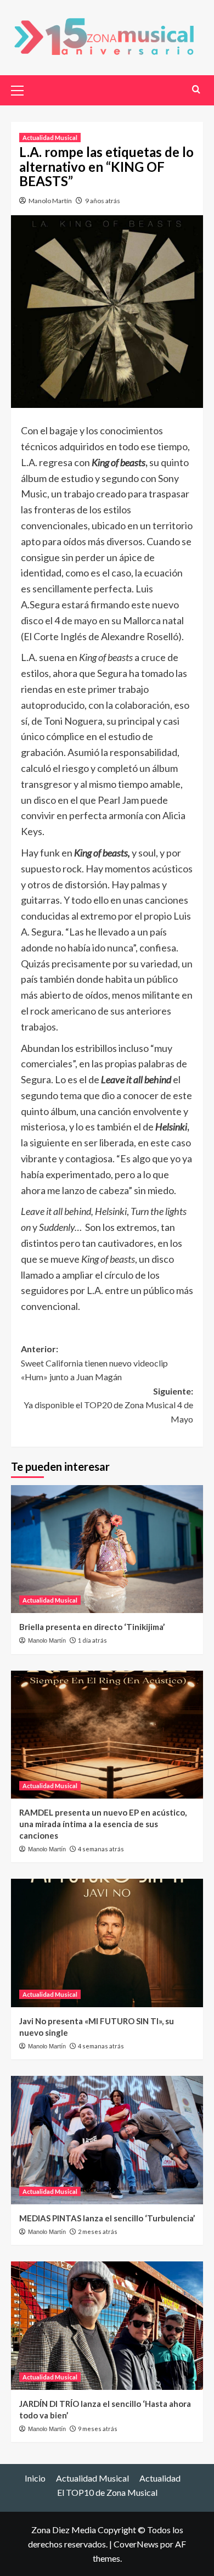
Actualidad (160, 2478)
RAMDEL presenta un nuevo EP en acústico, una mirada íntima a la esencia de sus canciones (103, 1824)
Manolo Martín (50, 201)
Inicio (35, 2478)
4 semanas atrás (101, 1849)
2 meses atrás (98, 2231)
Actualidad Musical (50, 138)
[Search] (196, 89)
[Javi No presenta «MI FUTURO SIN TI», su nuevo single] (107, 1943)
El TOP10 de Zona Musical (107, 2492)
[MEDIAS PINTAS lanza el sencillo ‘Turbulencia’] (107, 2140)
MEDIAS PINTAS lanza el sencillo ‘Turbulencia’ (107, 2218)
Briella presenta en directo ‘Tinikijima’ (92, 1627)
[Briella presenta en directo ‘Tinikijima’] (107, 1549)
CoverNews (136, 2544)
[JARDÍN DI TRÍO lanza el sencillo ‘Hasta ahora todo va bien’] (107, 2325)
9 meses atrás (98, 2429)
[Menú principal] (22, 89)
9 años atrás (103, 201)
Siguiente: (108, 1405)
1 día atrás (92, 1640)
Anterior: (94, 1363)
